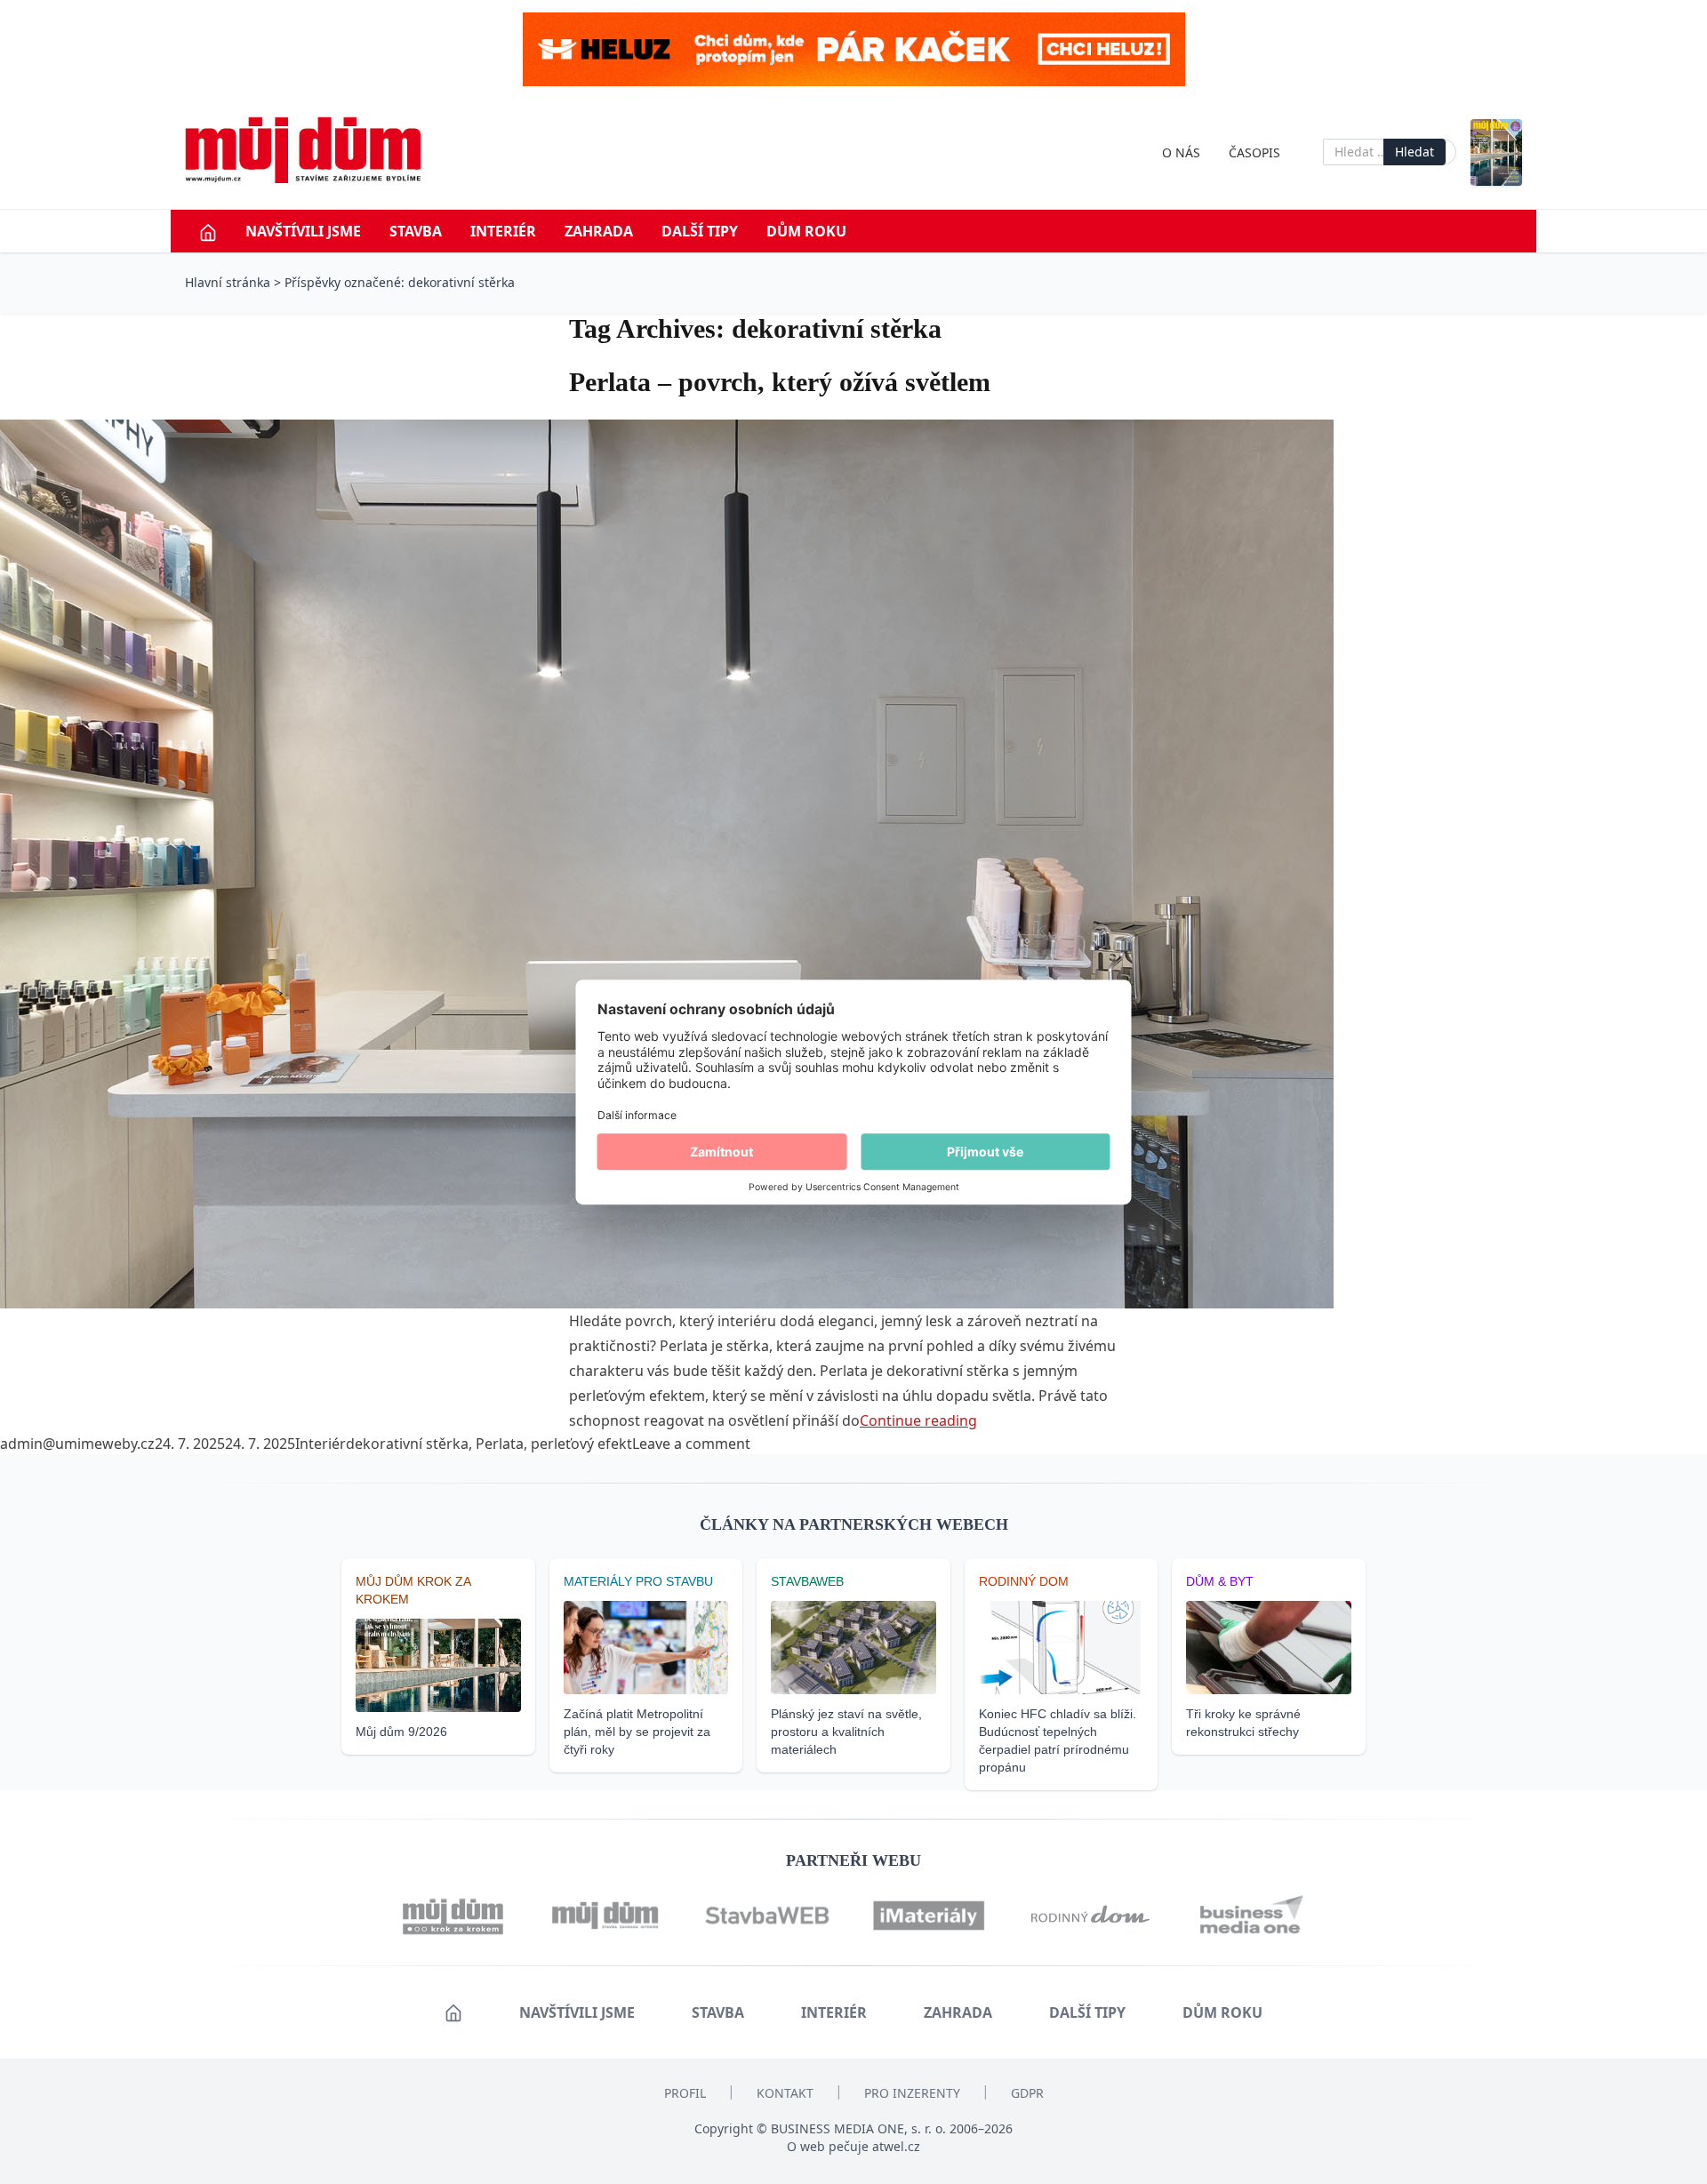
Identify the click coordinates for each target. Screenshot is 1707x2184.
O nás (1181, 152)
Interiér (503, 231)
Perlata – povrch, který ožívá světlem (780, 382)
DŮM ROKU (806, 231)
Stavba (416, 231)
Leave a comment (691, 1444)
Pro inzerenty (912, 2093)
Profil (685, 2093)
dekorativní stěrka (407, 1444)
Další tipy (700, 231)
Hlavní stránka (228, 282)
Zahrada (599, 231)
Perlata (500, 1444)
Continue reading (918, 1420)
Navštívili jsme (303, 231)
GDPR (1027, 2093)
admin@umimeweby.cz (77, 1444)
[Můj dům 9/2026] (1496, 152)
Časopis (1254, 152)
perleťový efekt (581, 1444)
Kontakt (785, 2093)
